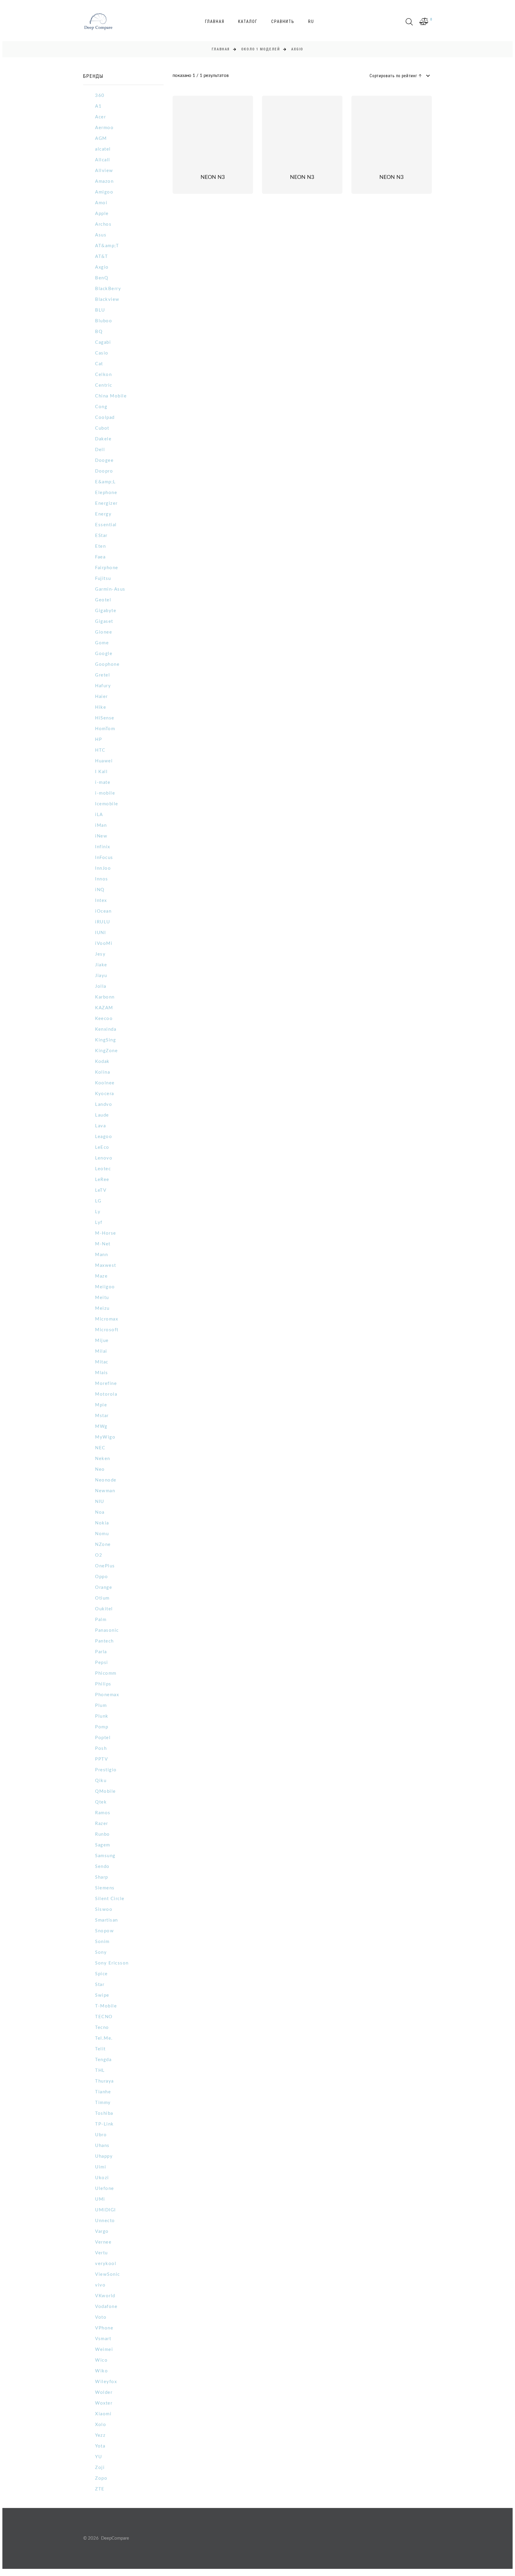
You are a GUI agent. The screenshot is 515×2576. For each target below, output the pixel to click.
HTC (100, 750)
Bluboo (104, 321)
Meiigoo (105, 1287)
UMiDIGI (106, 2210)
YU (98, 2457)
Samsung (105, 1856)
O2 (99, 1555)
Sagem (103, 1845)
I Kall (101, 772)
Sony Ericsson (112, 1963)
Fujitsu (103, 579)
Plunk (102, 1716)
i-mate (103, 782)
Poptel (103, 1738)
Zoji (100, 2468)
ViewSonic (108, 2274)
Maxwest (106, 1265)
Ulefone (105, 2189)
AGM (101, 138)
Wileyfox (106, 2382)
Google (104, 654)
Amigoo (104, 192)
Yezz (100, 2435)
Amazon (104, 181)
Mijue (102, 1341)
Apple (102, 214)
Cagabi (103, 342)
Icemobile (107, 804)
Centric (104, 385)
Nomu (102, 1534)
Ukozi (102, 2178)
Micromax (107, 1319)
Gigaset (104, 621)
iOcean (103, 911)
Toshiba (104, 2113)
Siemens (105, 1888)
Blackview (107, 299)
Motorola (106, 1394)
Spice (101, 1974)
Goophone (107, 664)
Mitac (102, 1362)
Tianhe (103, 2092)
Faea (100, 557)
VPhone (104, 2328)
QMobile (106, 1791)
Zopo (101, 2478)
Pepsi (102, 1663)
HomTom (105, 729)
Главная (215, 21)
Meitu (102, 1298)
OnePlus (105, 1566)
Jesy (100, 954)
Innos (102, 879)
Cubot (102, 428)
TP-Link (104, 2124)
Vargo (102, 2231)
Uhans (102, 2146)
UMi (100, 2199)
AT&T (101, 257)
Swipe (102, 1995)
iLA (99, 815)
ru (311, 21)
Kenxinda (106, 1029)
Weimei (104, 2350)
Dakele (103, 439)
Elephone (106, 493)
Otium (102, 1598)
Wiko (101, 2371)
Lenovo (104, 1158)
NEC (100, 1448)
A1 (98, 106)
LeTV (101, 1190)
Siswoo (104, 1909)
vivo (100, 2285)
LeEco (102, 1147)
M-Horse (106, 1233)
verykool (106, 2264)
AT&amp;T (107, 246)
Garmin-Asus (110, 589)
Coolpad (105, 418)
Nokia (102, 1523)
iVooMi (104, 943)
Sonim (102, 1942)
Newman (105, 1491)
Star (100, 1985)
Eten (100, 546)
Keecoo (104, 1019)
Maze (101, 1276)
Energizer (106, 503)
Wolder (104, 2392)
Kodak (102, 1062)
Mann (101, 1255)
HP (98, 740)
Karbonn (105, 997)
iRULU (103, 922)
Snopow (104, 1931)
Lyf (99, 1223)
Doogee (104, 460)
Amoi (101, 203)
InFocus (104, 858)
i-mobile (105, 793)
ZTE (100, 2489)
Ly (98, 1212)
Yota (100, 2446)
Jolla (101, 986)
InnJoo (103, 868)
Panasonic (107, 1630)
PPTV (101, 1759)
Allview (104, 171)
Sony (101, 1952)
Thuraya (104, 2081)
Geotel (103, 600)
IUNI (100, 933)
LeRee (102, 1180)
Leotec (103, 1169)
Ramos (103, 1813)
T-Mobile (106, 2006)
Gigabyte (106, 611)
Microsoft (107, 1330)
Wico (101, 2360)
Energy (103, 514)
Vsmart (103, 2339)
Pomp (102, 1727)
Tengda (103, 2060)
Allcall (103, 160)
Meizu (102, 1308)
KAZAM (104, 1008)
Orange (104, 1587)
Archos (103, 224)
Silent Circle (110, 1899)
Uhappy (104, 2156)
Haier (101, 697)
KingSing (106, 1040)
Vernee (103, 2242)
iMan (101, 825)
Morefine (106, 1384)
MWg (101, 1426)
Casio (102, 353)
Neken (103, 1459)
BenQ (102, 278)
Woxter (104, 2403)
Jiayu (101, 976)
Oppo (101, 1577)
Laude (102, 1115)
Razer (102, 1824)
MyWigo (105, 1437)
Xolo (101, 2425)
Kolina (103, 1072)
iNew (101, 836)
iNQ (100, 890)
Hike (101, 707)
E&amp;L (106, 482)
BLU (100, 310)
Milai (101, 1351)
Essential (106, 525)
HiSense (105, 718)
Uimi (101, 2167)
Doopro (104, 471)
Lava (100, 1126)
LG (98, 1201)
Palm (101, 1620)
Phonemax (107, 1695)
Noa (100, 1512)
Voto (101, 2317)
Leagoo (104, 1137)
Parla (101, 1652)
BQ (99, 332)
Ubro (101, 2135)
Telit (100, 2049)
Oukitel (104, 1609)
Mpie (101, 1405)
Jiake (101, 965)
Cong (101, 407)
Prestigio (106, 1770)
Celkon (103, 375)
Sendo (102, 1867)
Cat (99, 364)
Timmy (103, 2103)
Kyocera (105, 1094)
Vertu (101, 2253)
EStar (101, 536)
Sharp (102, 1877)
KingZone (106, 1051)
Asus (101, 235)
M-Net (103, 1244)
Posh (101, 1748)
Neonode (106, 1480)
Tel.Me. (104, 2038)
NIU (100, 1502)
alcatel (103, 149)
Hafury (103, 686)
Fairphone (107, 568)
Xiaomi (103, 2414)
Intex (101, 901)
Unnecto (105, 2221)
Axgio (102, 267)
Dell (100, 450)
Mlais (102, 1373)
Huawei (104, 761)
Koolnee (105, 1083)
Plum (101, 1706)
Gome (102, 643)
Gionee (104, 632)
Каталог (248, 21)
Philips (103, 1684)
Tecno (102, 2028)
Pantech (104, 1641)
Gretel (103, 675)
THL (100, 2070)
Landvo (104, 1104)
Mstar (102, 1416)
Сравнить (283, 21)
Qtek (101, 1802)
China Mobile (111, 396)
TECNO (104, 2017)
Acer (100, 117)
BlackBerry (108, 289)
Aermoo (104, 128)
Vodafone (106, 2307)
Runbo (103, 1834)
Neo (100, 1469)
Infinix (103, 847)
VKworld (105, 2296)
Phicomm (106, 1673)
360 (100, 96)
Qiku (101, 1781)
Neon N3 (213, 177)
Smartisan (107, 1920)
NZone (103, 1545)
